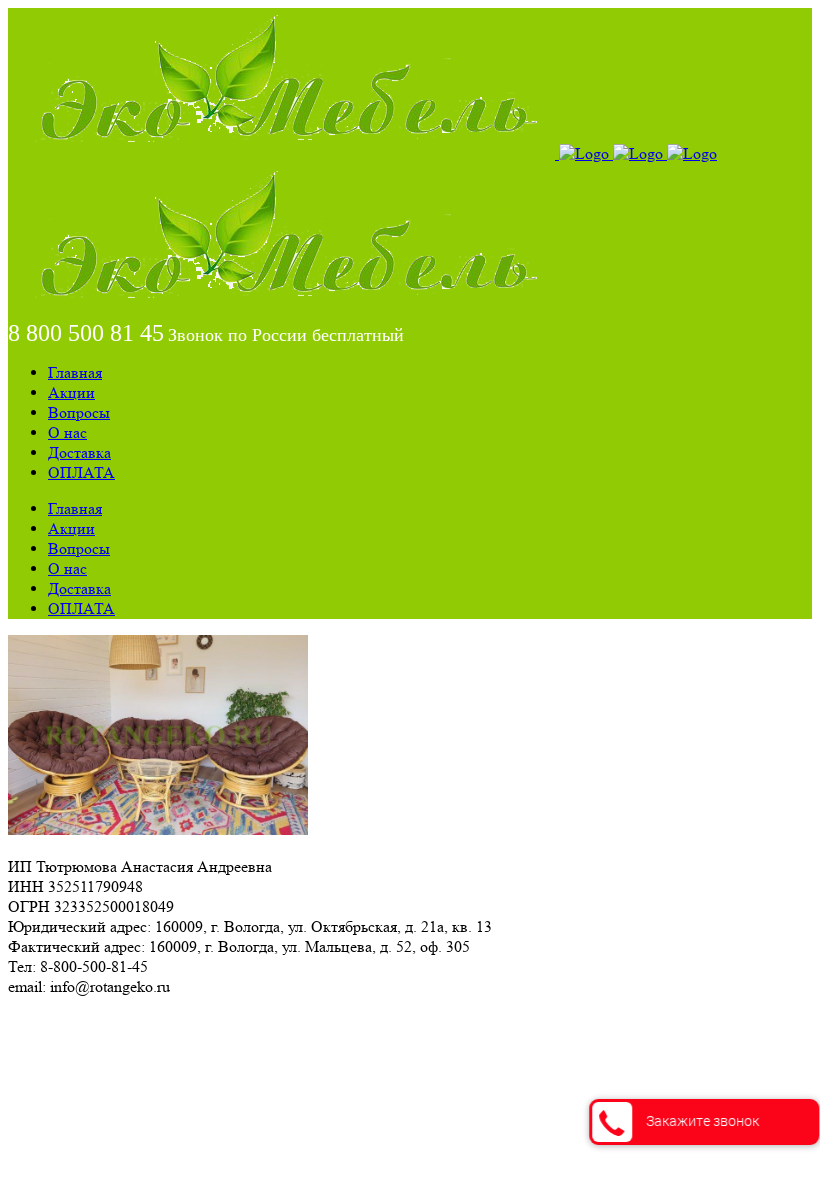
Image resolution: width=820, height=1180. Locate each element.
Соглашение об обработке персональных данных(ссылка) (204, 1022)
